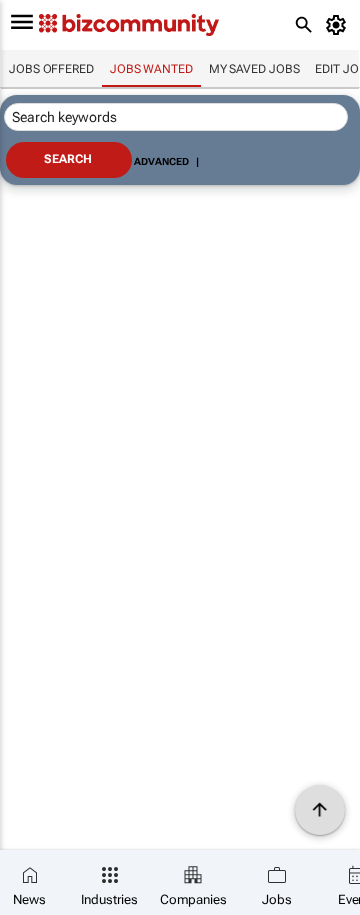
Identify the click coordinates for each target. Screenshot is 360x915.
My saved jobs (254, 69)
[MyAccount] (339, 25)
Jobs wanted (151, 69)
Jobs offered (51, 69)
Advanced (161, 161)
